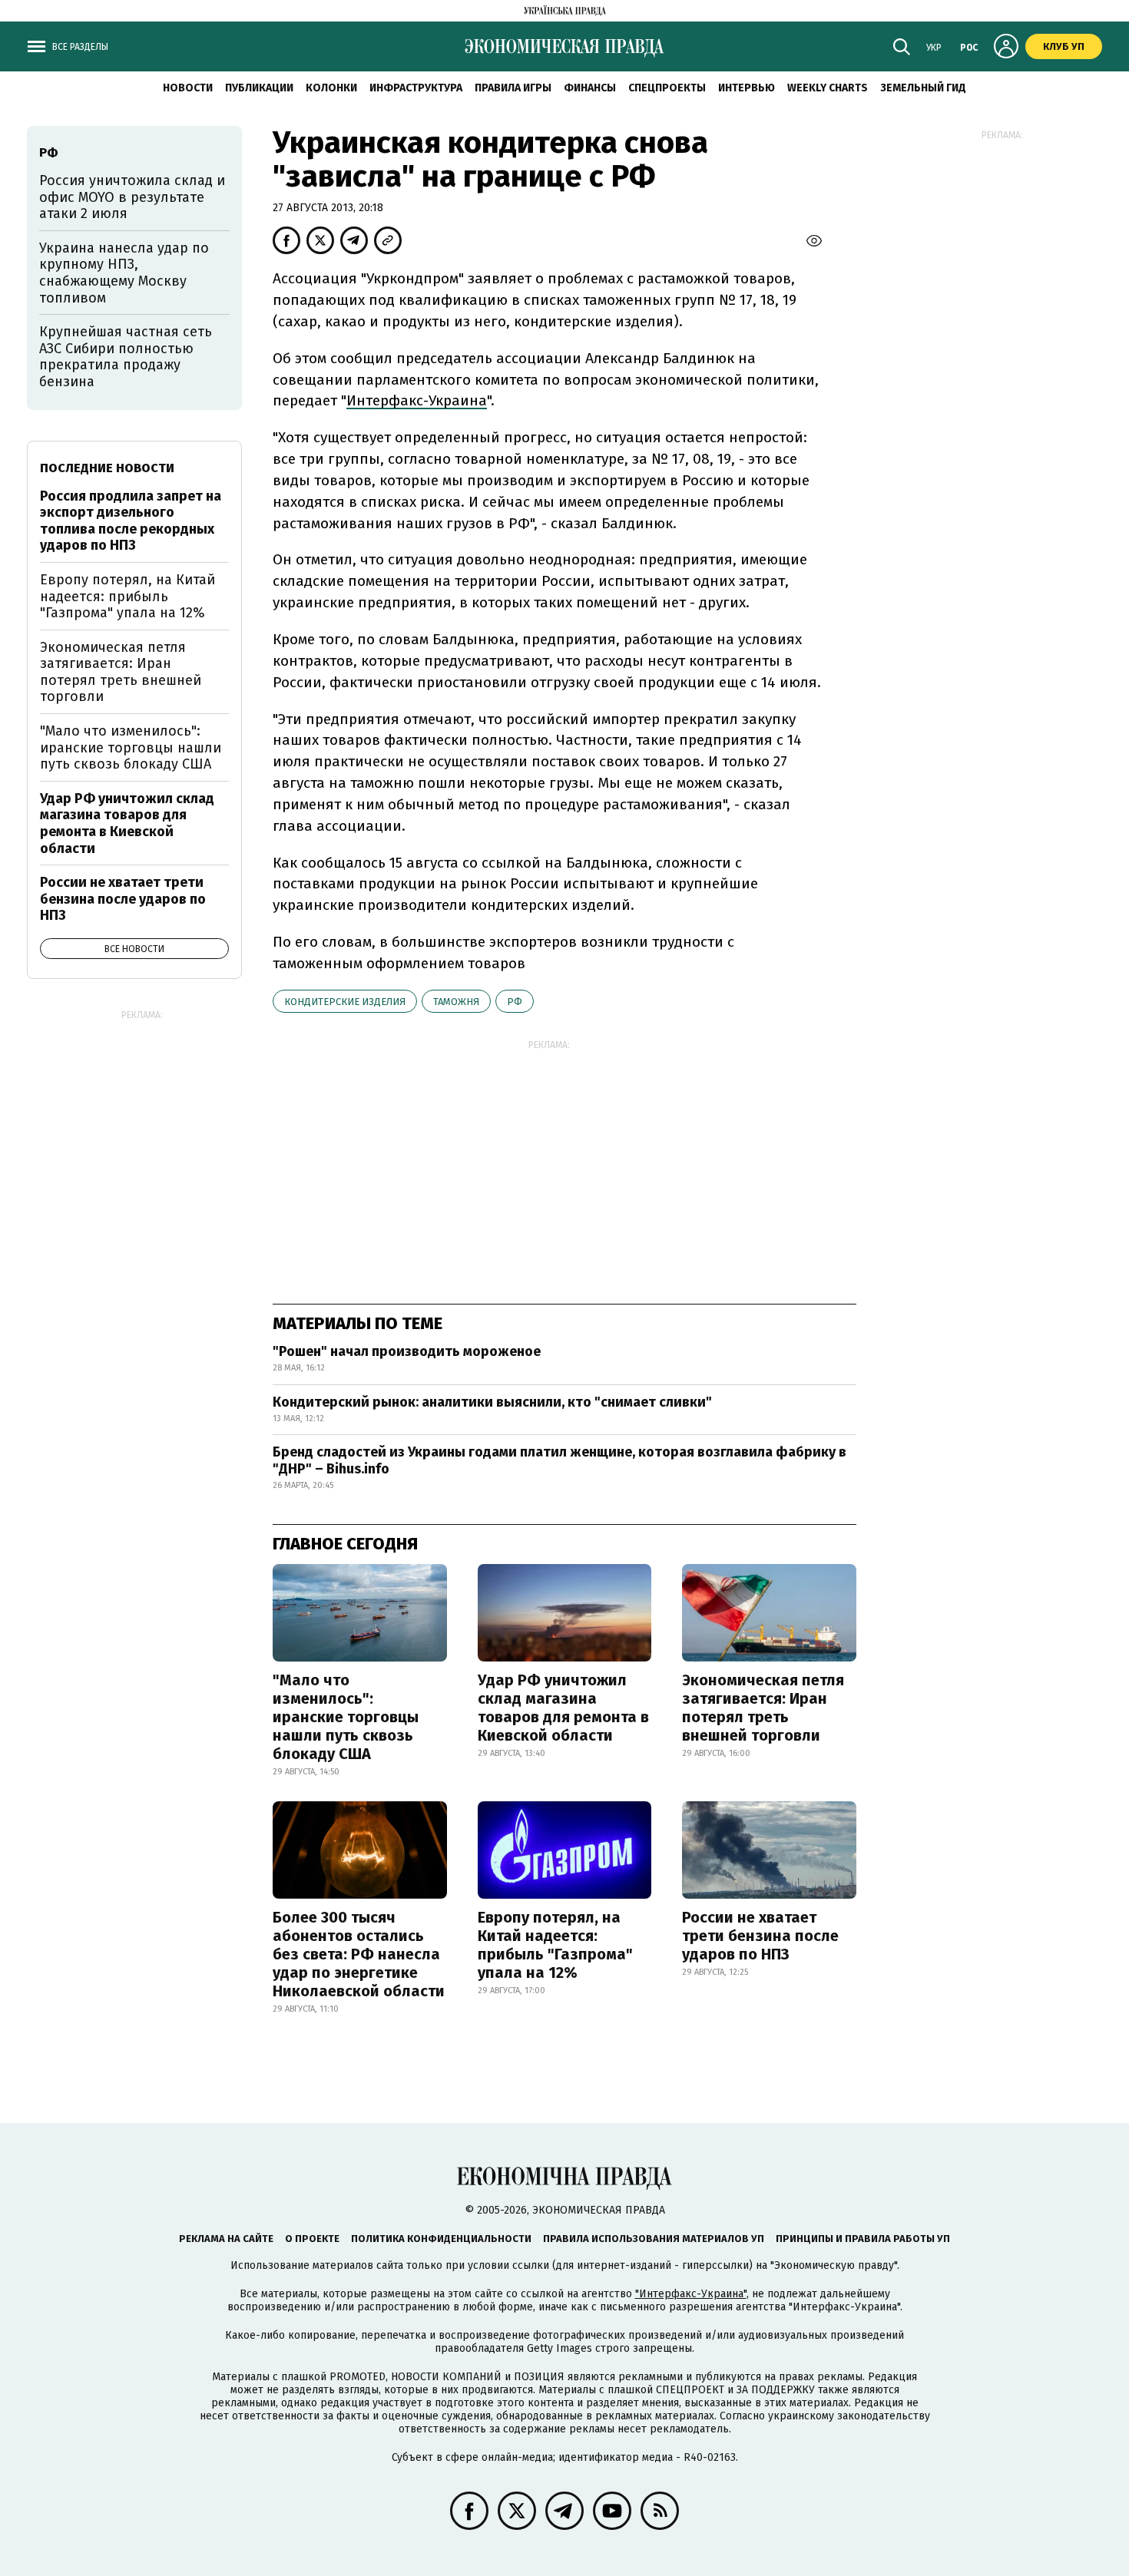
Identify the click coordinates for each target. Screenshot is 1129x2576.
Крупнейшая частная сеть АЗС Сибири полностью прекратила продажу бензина (126, 357)
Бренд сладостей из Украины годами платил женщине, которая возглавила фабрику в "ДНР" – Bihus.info (560, 1460)
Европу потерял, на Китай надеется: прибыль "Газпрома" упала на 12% (555, 1945)
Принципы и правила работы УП (863, 2239)
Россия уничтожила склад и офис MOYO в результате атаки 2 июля (132, 197)
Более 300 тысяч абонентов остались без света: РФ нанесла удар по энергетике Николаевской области (359, 1954)
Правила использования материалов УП (654, 2239)
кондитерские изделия (345, 1002)
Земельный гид (923, 88)
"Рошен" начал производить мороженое (407, 1351)
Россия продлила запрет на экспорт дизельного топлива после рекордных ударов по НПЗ (131, 521)
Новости (188, 88)
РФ (515, 1002)
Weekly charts (828, 88)
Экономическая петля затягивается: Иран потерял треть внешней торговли (763, 1708)
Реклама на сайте (226, 2239)
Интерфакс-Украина (417, 400)
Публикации (259, 88)
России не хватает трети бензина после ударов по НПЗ (760, 1936)
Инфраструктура (416, 88)
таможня (456, 1002)
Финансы (590, 88)
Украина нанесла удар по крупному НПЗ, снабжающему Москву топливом (124, 273)
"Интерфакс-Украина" (691, 2294)
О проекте (312, 2239)
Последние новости (107, 468)
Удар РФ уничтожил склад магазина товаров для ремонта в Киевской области (563, 1708)
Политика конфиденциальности (441, 2239)
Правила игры (513, 88)
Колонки (331, 88)
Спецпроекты (667, 88)
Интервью (747, 88)
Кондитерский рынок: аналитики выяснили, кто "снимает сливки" (492, 1402)
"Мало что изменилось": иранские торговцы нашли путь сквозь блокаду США (346, 1717)
